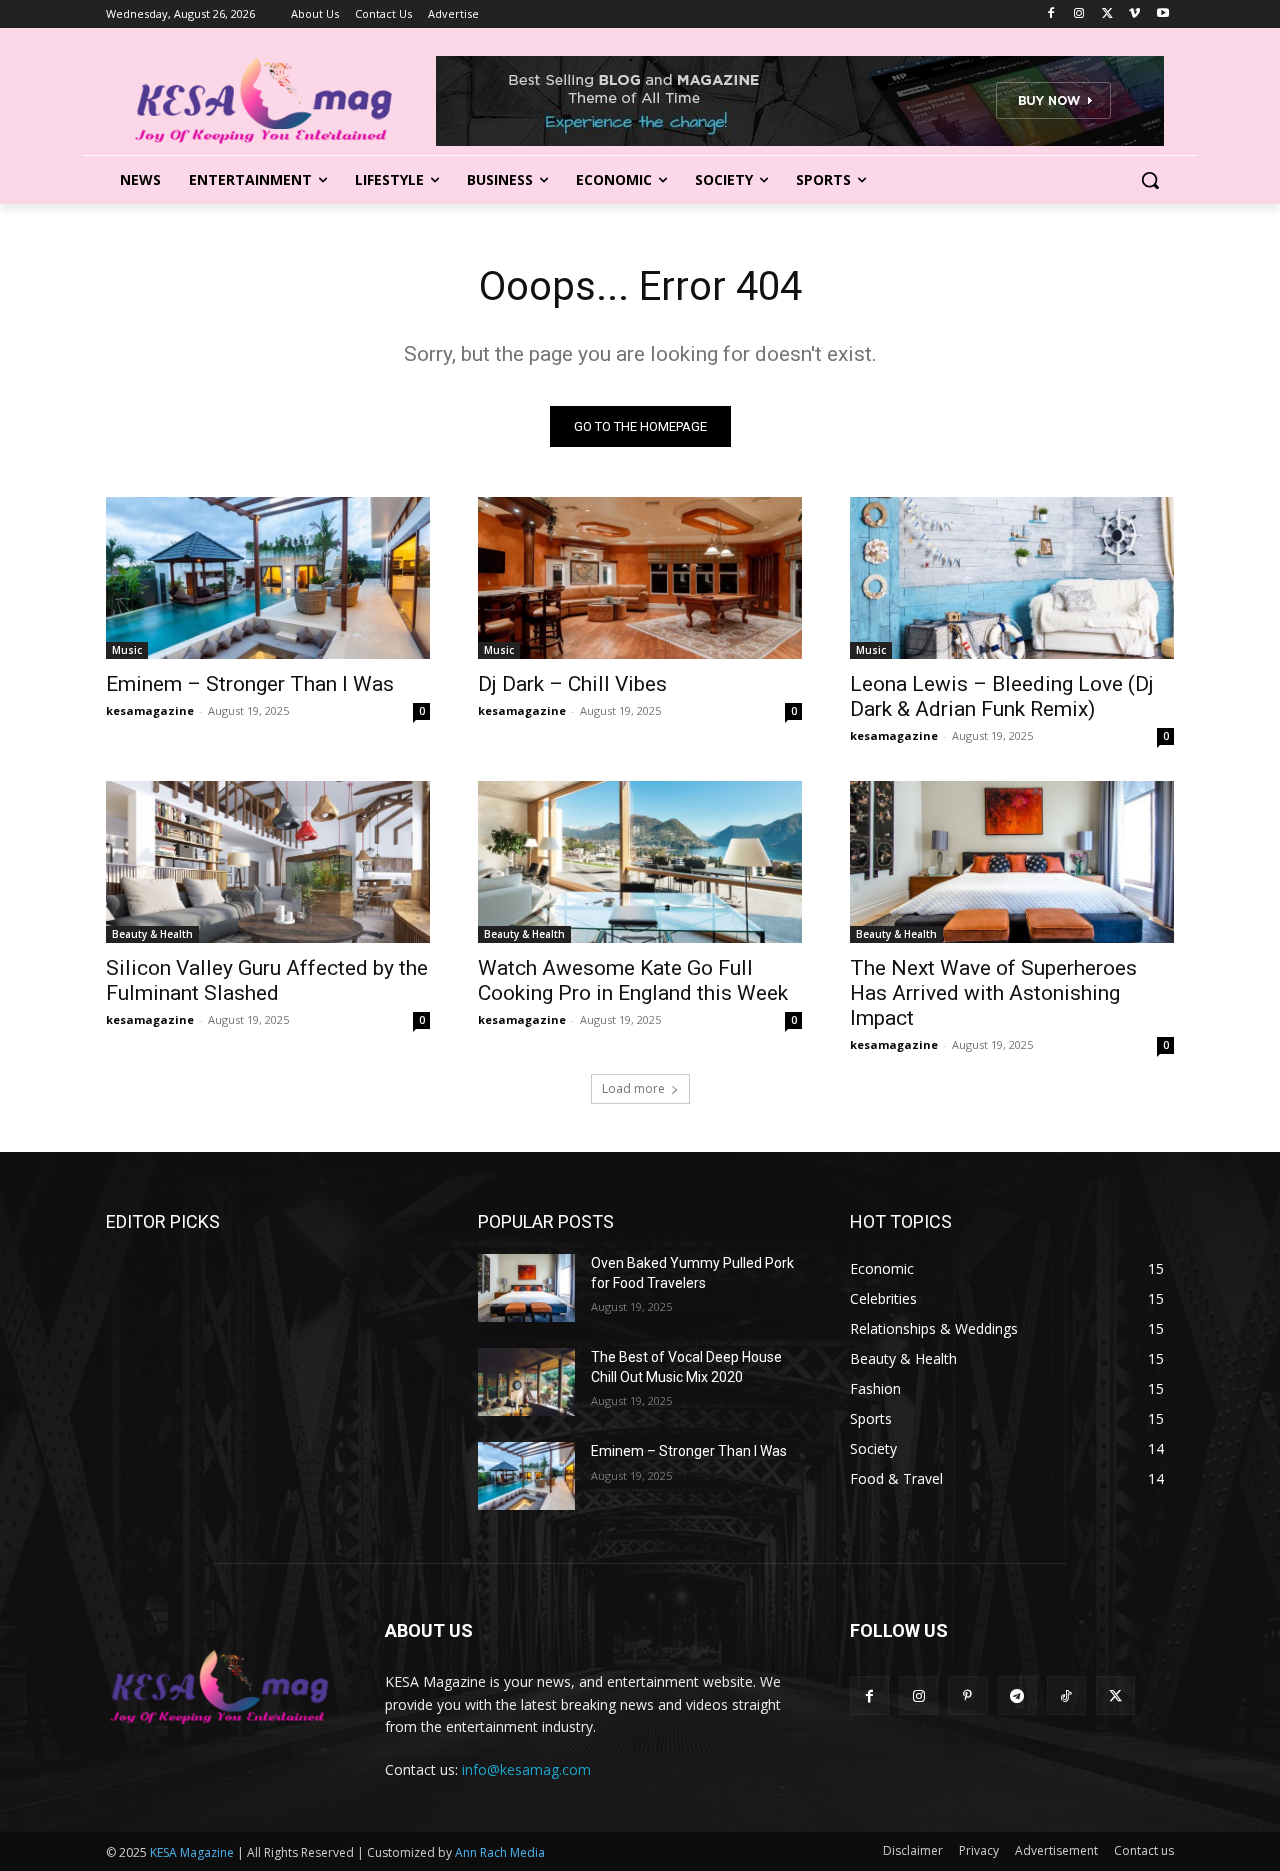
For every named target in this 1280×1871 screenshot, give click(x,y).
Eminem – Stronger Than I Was (250, 684)
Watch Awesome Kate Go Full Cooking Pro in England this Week (633, 980)
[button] (1150, 180)
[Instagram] (1079, 14)
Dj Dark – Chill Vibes (572, 684)
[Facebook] (1051, 14)
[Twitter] (1107, 14)
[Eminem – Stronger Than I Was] (268, 578)
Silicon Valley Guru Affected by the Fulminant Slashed (267, 980)
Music (127, 650)
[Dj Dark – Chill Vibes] (640, 578)
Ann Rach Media (500, 1852)
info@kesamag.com (526, 1769)
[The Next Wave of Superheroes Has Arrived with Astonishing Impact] (1012, 862)
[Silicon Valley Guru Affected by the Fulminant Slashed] (268, 862)
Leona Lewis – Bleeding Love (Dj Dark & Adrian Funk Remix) (1002, 696)
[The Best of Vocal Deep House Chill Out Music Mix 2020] (526, 1382)
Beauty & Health (152, 934)
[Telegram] (1017, 1695)
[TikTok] (1066, 1695)
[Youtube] (1162, 14)
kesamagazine (150, 710)
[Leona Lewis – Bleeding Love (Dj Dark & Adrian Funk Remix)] (1012, 578)
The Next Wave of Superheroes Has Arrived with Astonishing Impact (993, 993)
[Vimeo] (1134, 14)
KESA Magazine (192, 1852)
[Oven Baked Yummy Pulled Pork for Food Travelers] (526, 1288)
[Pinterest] (967, 1695)
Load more (633, 1088)
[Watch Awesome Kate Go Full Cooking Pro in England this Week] (640, 862)
